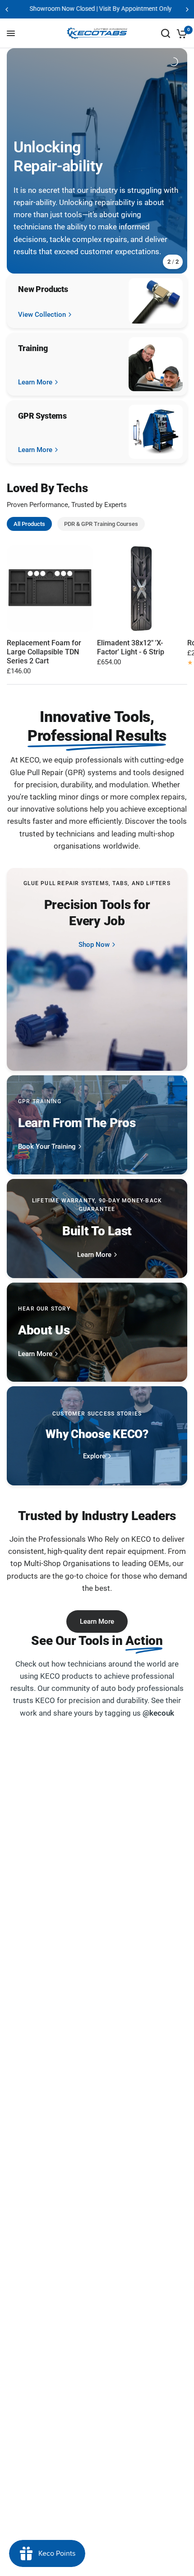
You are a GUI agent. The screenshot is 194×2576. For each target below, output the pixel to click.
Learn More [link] (35, 382)
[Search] (166, 33)
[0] (180, 33)
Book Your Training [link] (47, 1147)
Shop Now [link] (94, 945)
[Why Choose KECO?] (97, 1436)
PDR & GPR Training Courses (101, 524)
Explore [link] (94, 1456)
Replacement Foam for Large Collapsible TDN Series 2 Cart (44, 652)
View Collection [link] (42, 315)
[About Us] (97, 1332)
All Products (29, 524)
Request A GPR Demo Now (109, 9)
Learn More (97, 1621)
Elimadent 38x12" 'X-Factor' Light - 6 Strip (131, 647)
